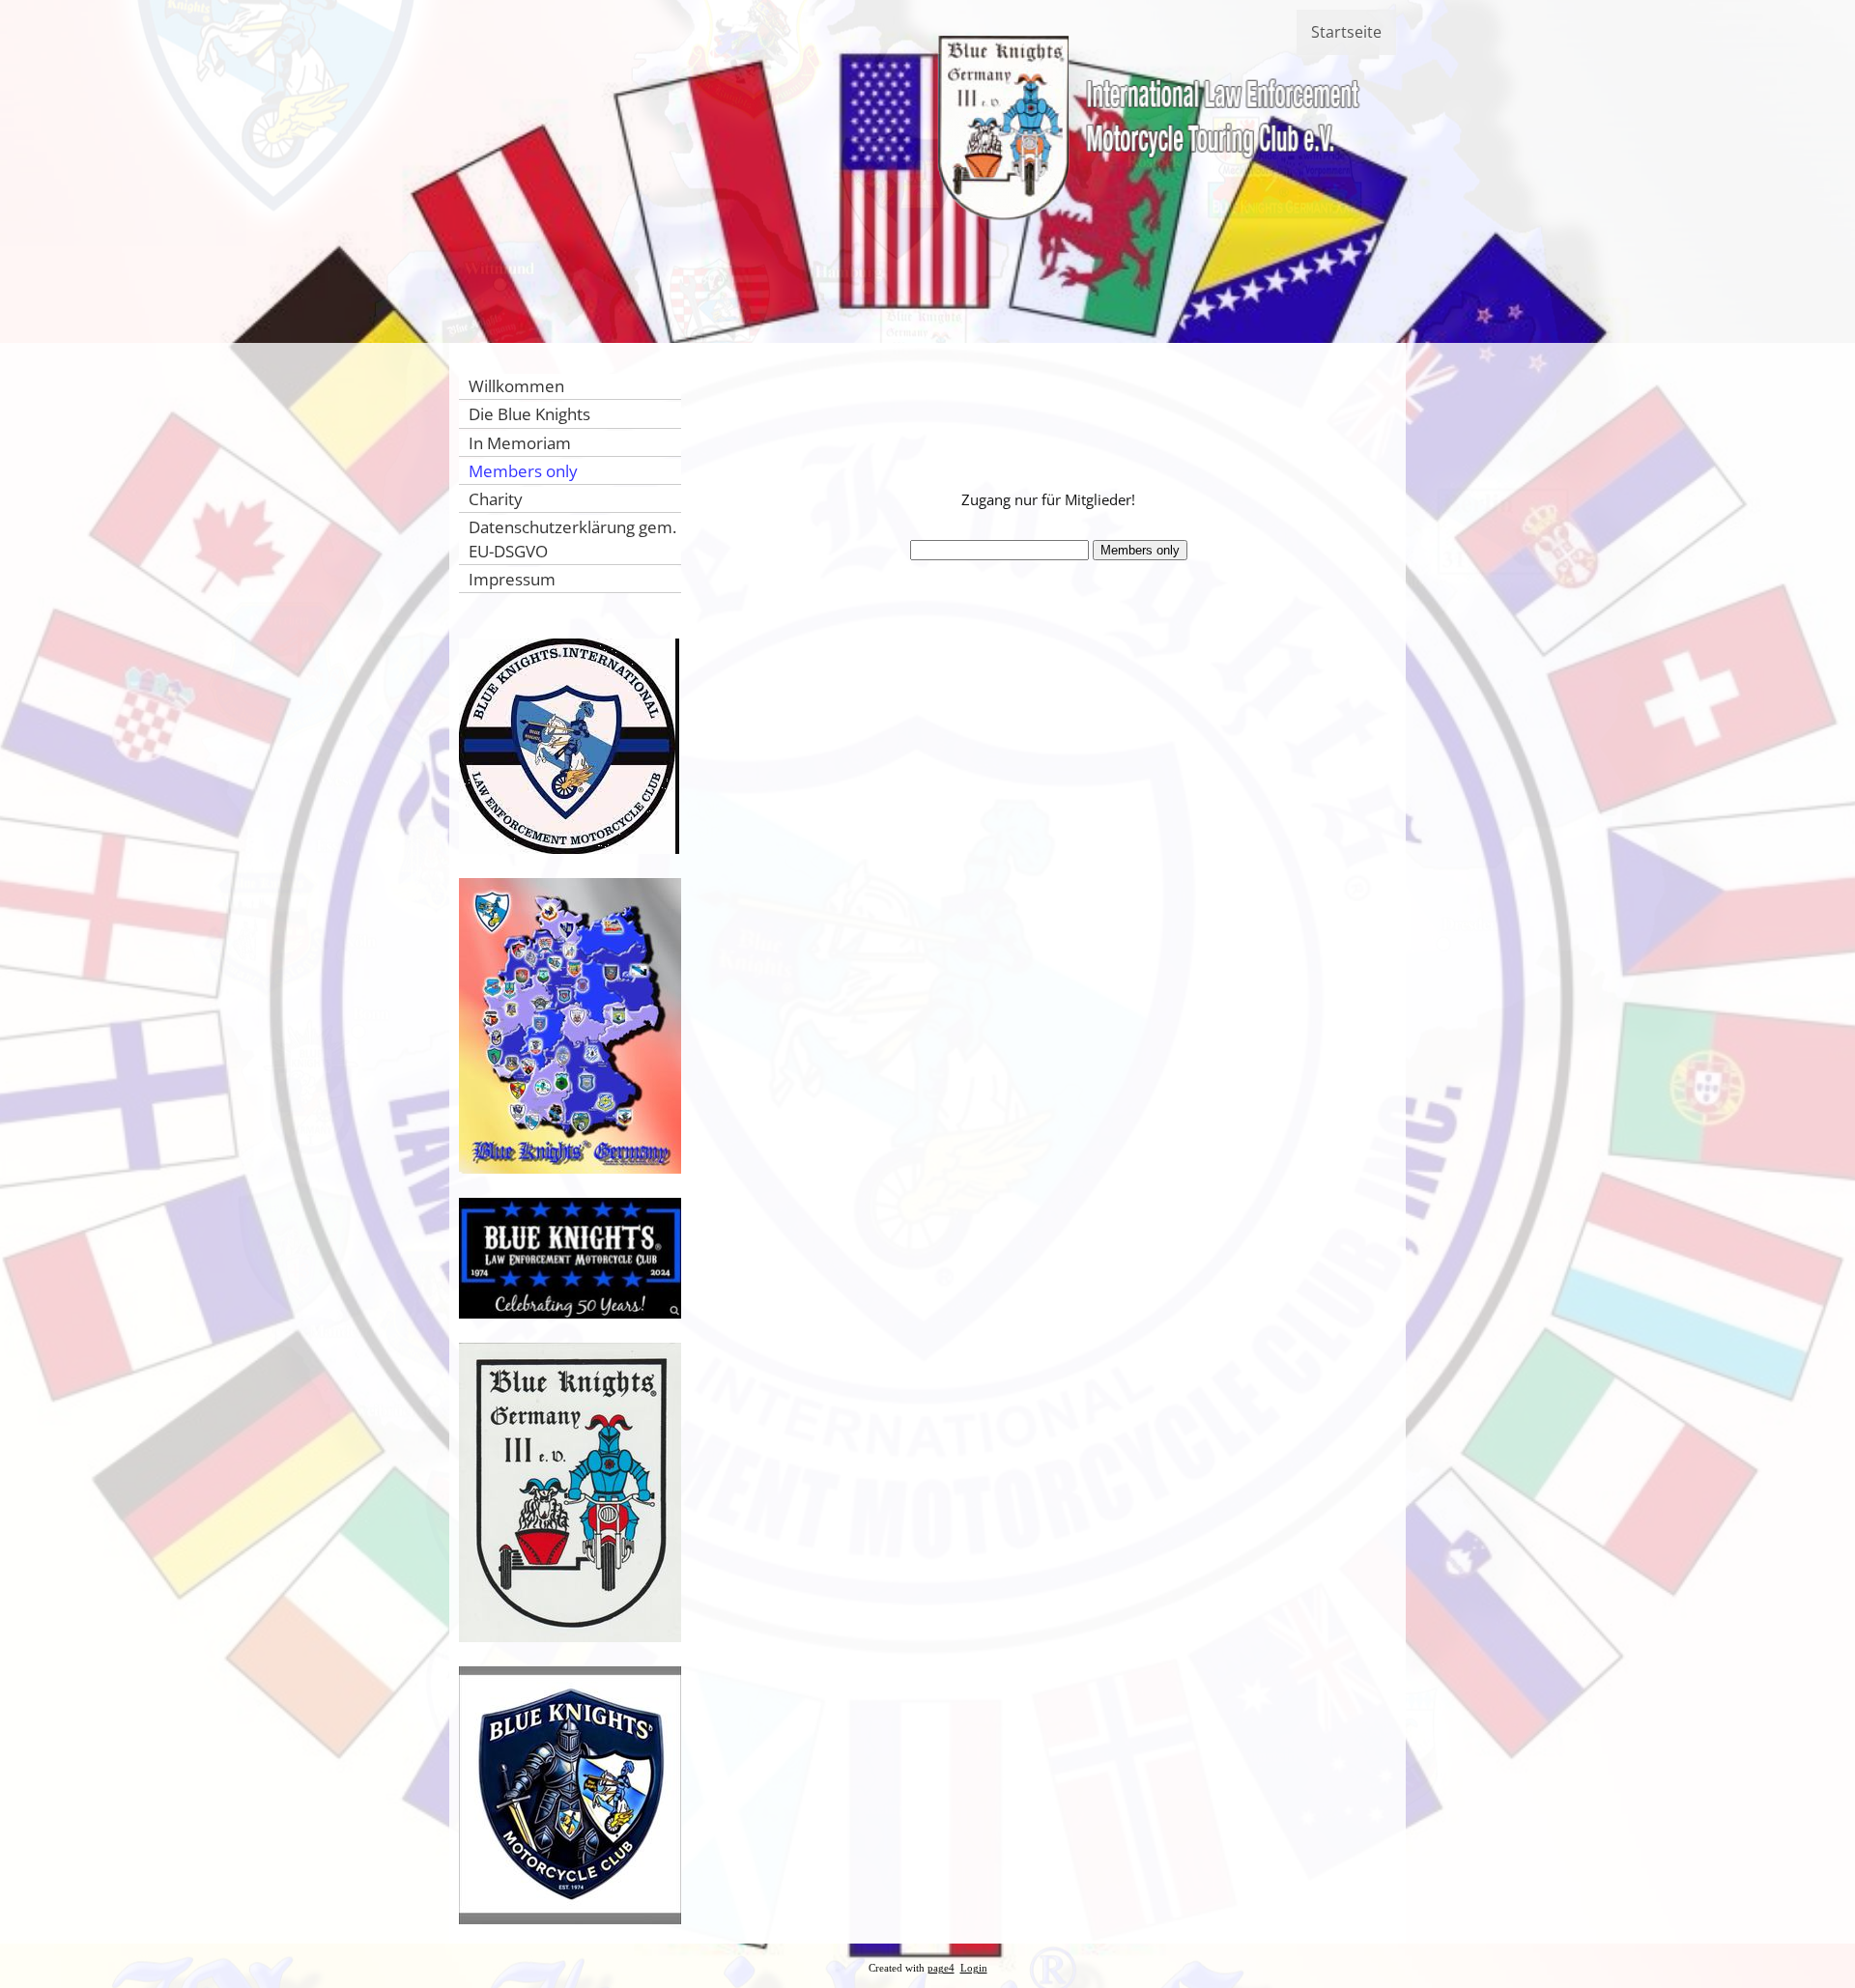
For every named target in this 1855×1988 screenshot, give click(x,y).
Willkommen (516, 386)
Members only (523, 471)
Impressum (512, 579)
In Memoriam (520, 443)
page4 (941, 1968)
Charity (496, 499)
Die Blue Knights (529, 414)
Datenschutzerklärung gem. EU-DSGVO (572, 539)
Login (974, 1968)
